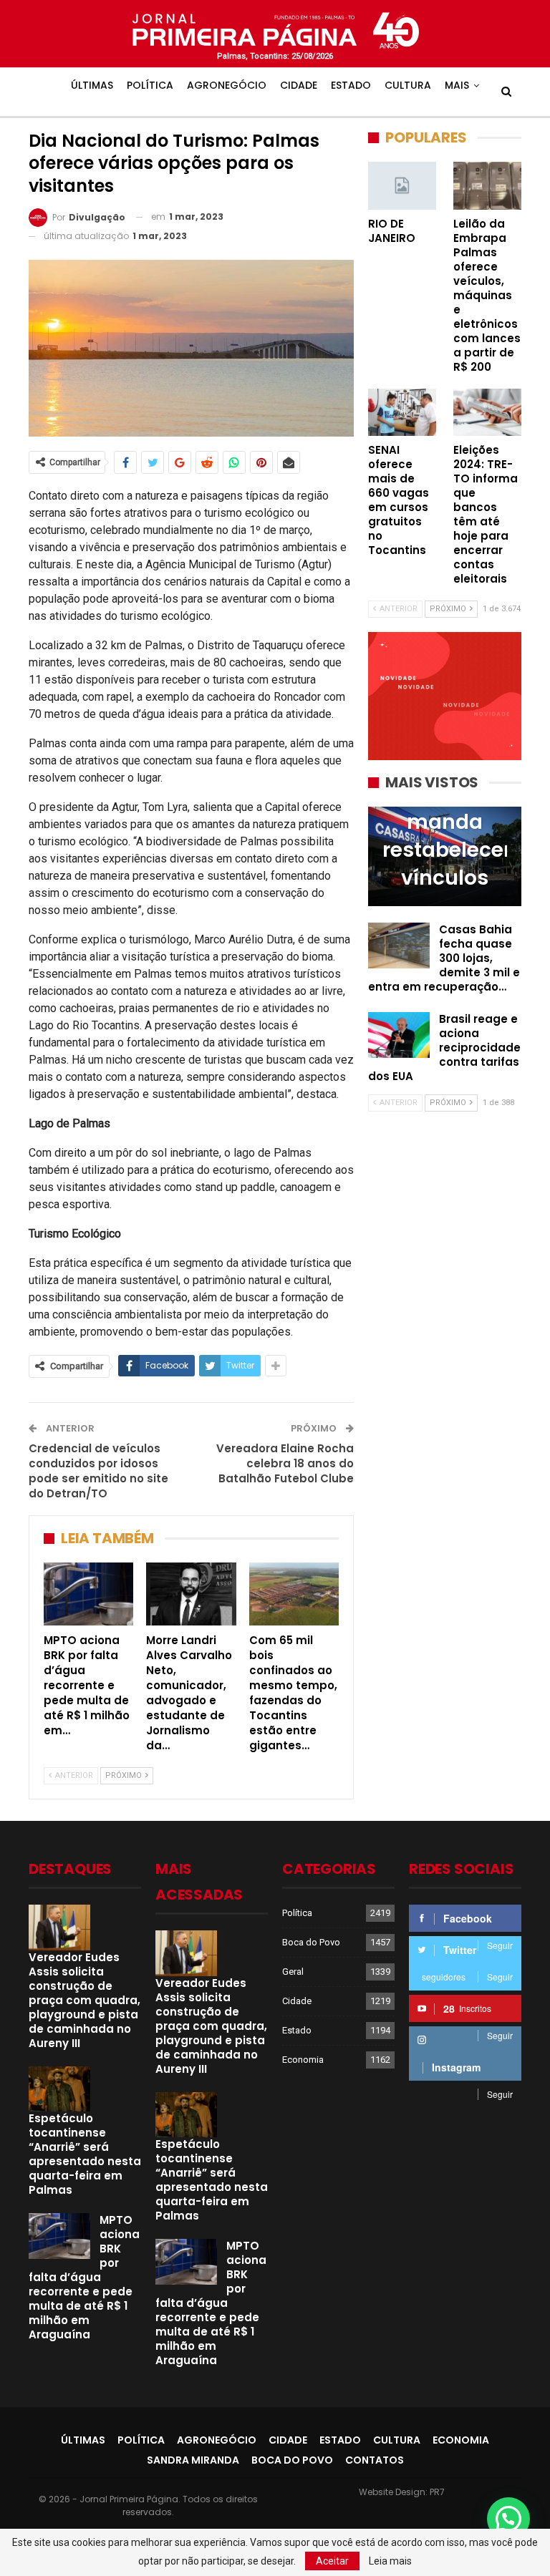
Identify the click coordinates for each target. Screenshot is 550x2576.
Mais (457, 85)
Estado (351, 85)
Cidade (299, 85)
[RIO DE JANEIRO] (402, 186)
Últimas (92, 85)
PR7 (437, 2492)
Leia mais (390, 2561)
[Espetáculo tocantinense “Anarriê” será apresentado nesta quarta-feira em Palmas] (59, 2089)
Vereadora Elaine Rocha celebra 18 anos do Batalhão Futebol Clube (285, 1463)
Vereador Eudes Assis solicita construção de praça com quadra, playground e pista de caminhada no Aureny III (85, 2000)
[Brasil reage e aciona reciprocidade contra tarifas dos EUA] (399, 1035)
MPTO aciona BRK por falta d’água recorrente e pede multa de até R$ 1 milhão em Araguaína (84, 2277)
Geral (293, 1972)
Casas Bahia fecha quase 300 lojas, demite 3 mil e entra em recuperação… (444, 958)
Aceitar (332, 2561)
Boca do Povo (311, 1942)
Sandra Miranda (193, 2460)
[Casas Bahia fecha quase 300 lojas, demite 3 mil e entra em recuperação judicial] (399, 946)
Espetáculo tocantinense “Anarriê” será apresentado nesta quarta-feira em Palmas (85, 2154)
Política (150, 85)
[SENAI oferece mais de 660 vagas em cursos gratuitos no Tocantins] (402, 413)
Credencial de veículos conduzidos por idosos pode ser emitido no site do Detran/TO (98, 1471)
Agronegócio (227, 85)
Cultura (408, 85)
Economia (303, 2060)
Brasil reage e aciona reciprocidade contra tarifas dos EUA (444, 1048)
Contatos (375, 2460)
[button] (508, 2519)
